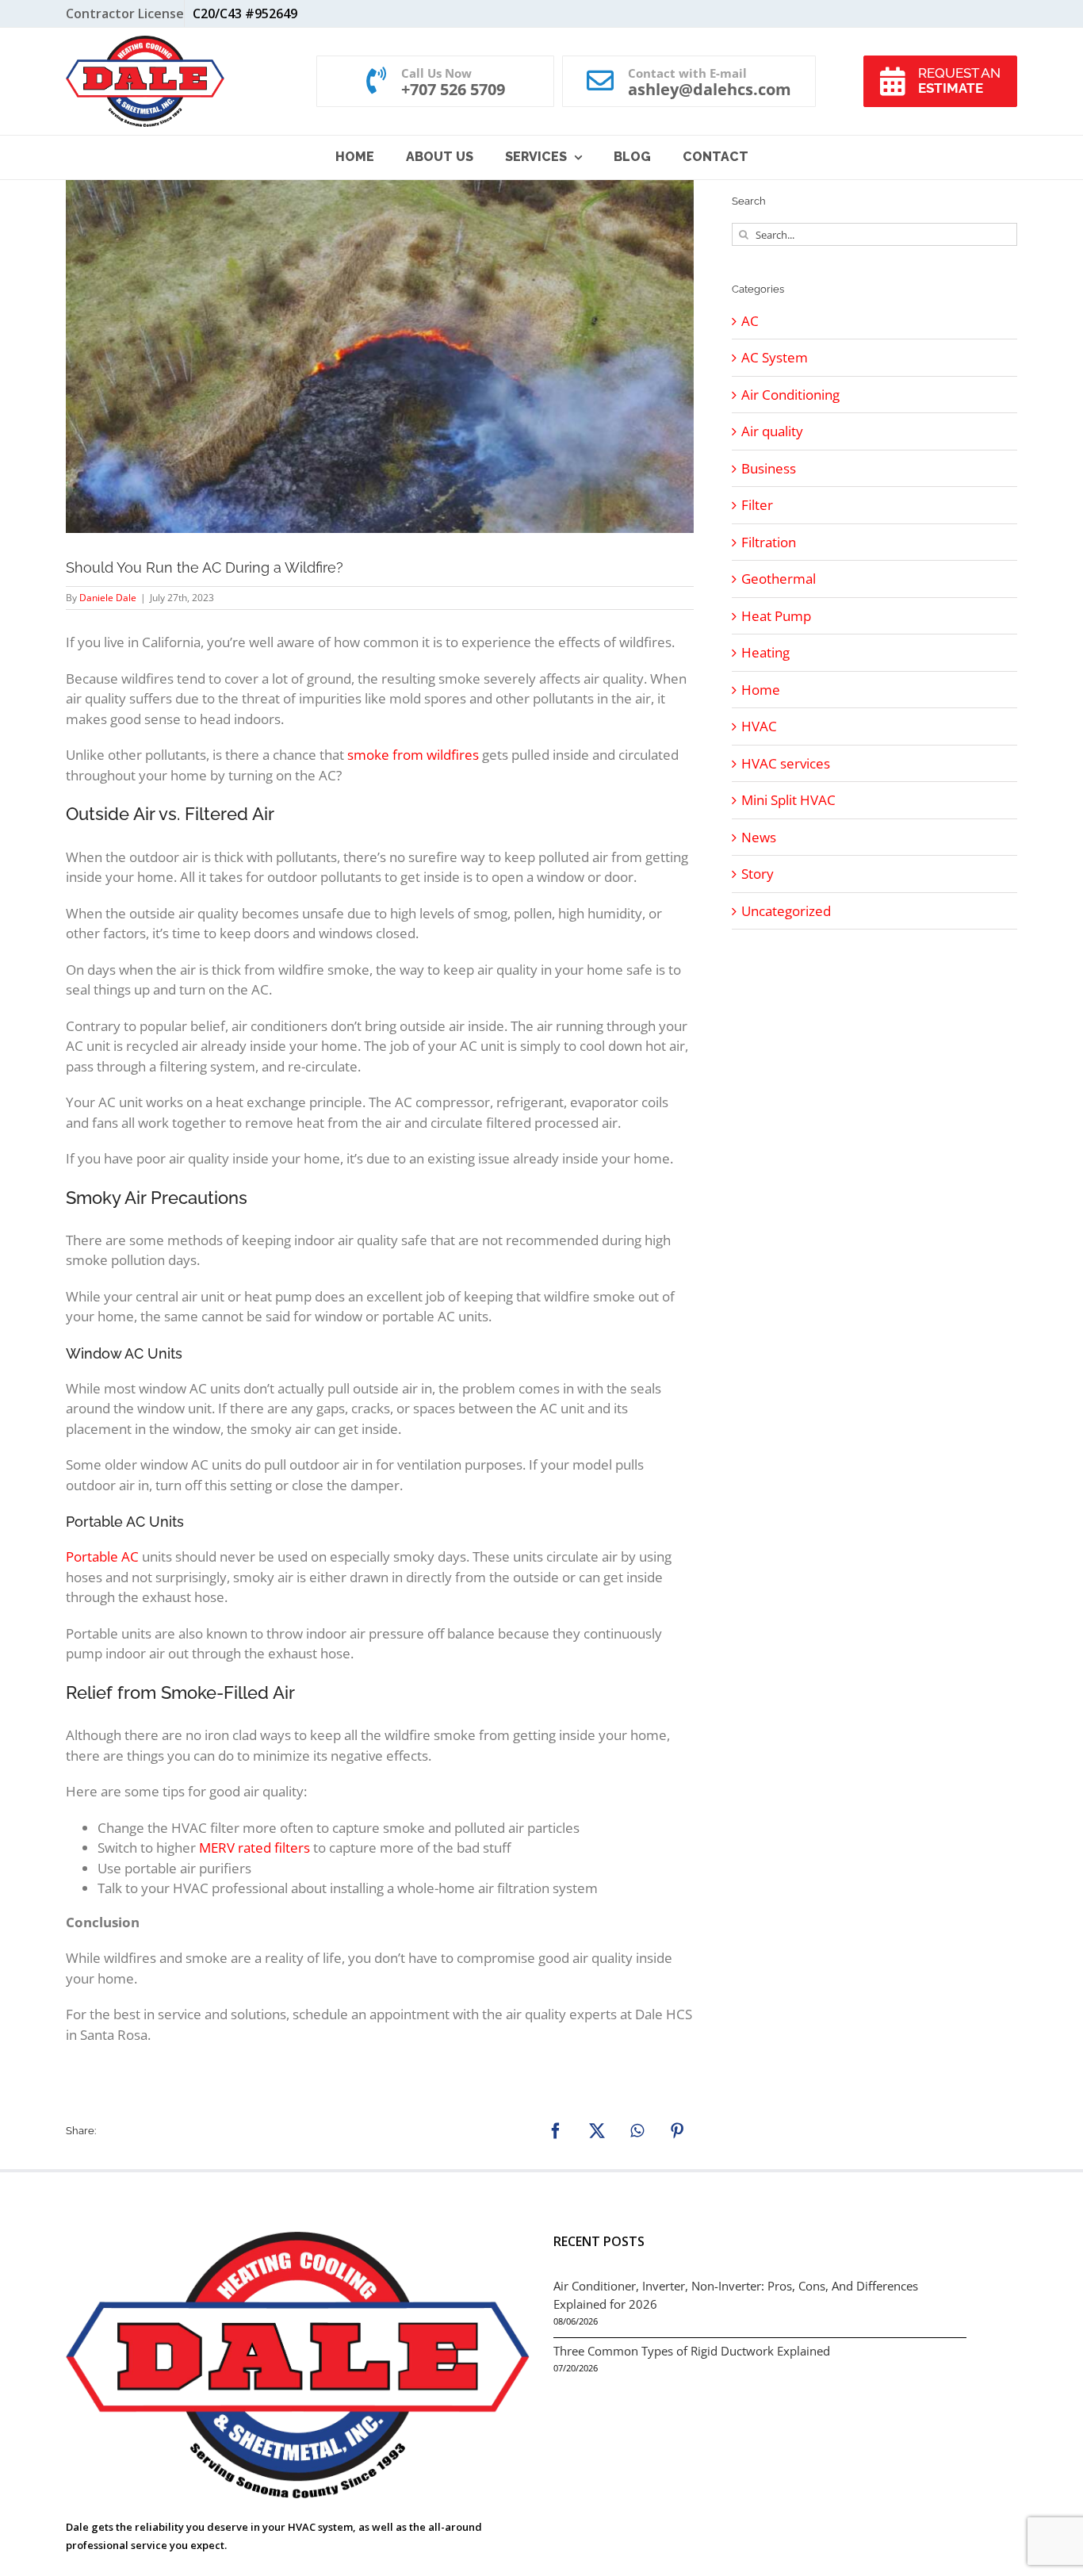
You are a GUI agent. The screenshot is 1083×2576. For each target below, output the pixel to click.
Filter (757, 505)
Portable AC (102, 1556)
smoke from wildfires (413, 755)
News (759, 837)
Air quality (772, 431)
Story (758, 874)
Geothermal (779, 579)
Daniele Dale (108, 598)
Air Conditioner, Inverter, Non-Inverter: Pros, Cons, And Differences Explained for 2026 (736, 2295)
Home (761, 690)
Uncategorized (786, 911)
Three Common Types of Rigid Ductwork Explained (692, 2351)
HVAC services (786, 763)
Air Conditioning (790, 395)
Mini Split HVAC (788, 800)
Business (769, 468)
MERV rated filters (254, 1848)
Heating (765, 652)
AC (750, 321)
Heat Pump (776, 616)
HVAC (759, 726)
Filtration (769, 542)
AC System (775, 357)
